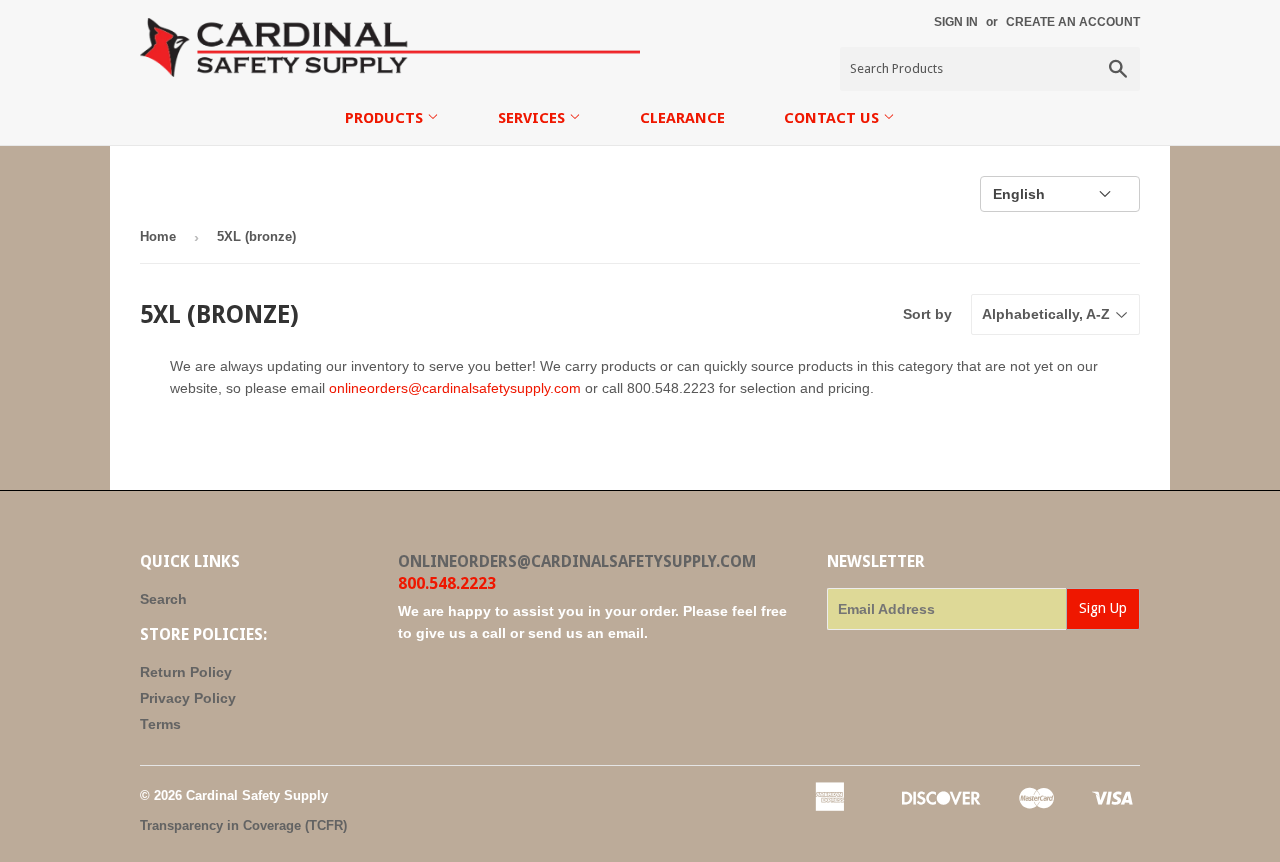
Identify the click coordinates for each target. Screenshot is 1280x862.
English (1019, 194)
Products (386, 118)
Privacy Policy (188, 698)
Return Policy (186, 672)
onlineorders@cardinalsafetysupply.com (455, 388)
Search (163, 599)
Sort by (927, 314)
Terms (160, 724)
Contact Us (833, 118)
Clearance (682, 118)
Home (158, 236)
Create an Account (1073, 22)
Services (533, 118)
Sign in (956, 22)
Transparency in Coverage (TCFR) (243, 825)
